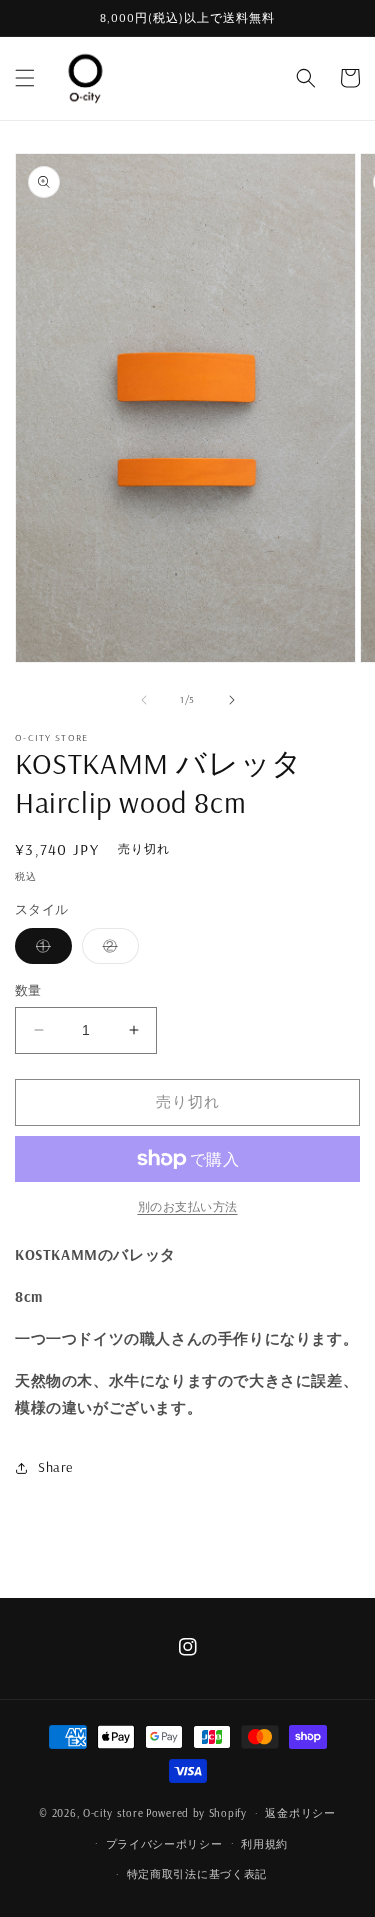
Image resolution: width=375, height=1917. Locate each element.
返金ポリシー (300, 1813)
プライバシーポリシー (164, 1844)
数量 (28, 990)
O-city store (113, 1813)
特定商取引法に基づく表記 (197, 1874)
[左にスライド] (144, 700)
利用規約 (264, 1844)
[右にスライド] (232, 700)
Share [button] (55, 1467)
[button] (25, 78)
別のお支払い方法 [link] (188, 1206)
